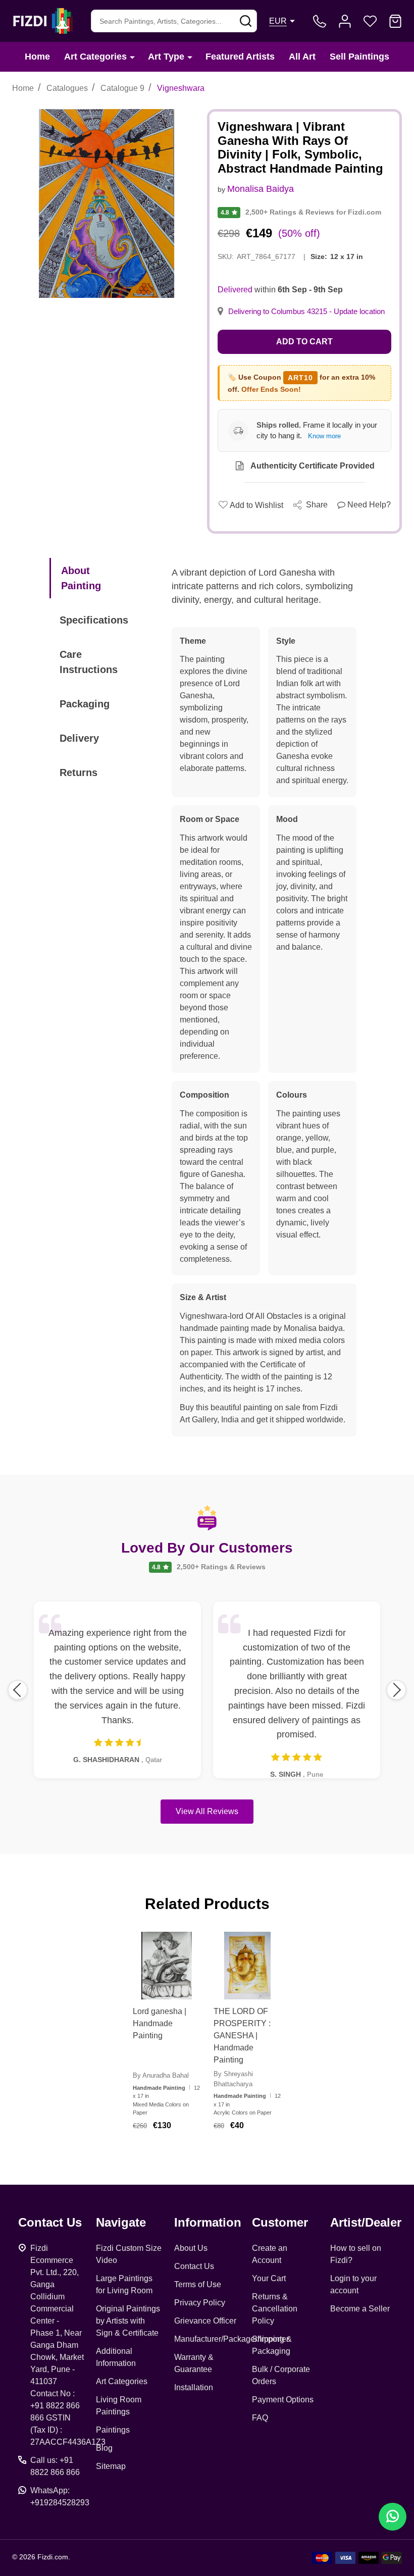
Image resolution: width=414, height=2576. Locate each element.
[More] (132, 57)
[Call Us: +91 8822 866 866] (320, 21)
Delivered (235, 290)
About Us (191, 2248)
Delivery (79, 738)
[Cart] (395, 21)
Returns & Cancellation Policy (275, 2309)
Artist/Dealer (366, 2222)
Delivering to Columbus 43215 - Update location (306, 312)
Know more (324, 436)
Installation (194, 2387)
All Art (302, 57)
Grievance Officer (205, 2321)
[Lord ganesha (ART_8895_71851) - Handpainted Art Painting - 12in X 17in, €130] (167, 1966)
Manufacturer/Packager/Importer (231, 2339)
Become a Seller (360, 2309)
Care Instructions (89, 662)
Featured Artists (240, 57)
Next (396, 1690)
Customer (280, 2222)
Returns (79, 772)
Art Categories (95, 57)
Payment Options (283, 2400)
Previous (18, 1690)
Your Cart (269, 2278)
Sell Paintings (359, 57)
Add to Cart (304, 342)
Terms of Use (198, 2284)
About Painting (81, 578)
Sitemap (111, 2466)
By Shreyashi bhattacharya (233, 2079)
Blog (104, 2448)
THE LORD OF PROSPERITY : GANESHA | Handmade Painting (242, 2036)
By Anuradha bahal (161, 2075)
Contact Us (194, 2266)
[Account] (345, 21)
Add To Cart (179, 2151)
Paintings (113, 2430)
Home (37, 57)
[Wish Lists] (370, 21)
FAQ (260, 2418)
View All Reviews (207, 1811)
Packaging (85, 704)
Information (208, 2222)
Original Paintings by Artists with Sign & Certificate (128, 2321)
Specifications (94, 620)
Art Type (166, 57)
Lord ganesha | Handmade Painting (160, 2023)
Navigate (121, 2222)
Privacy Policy (200, 2303)
